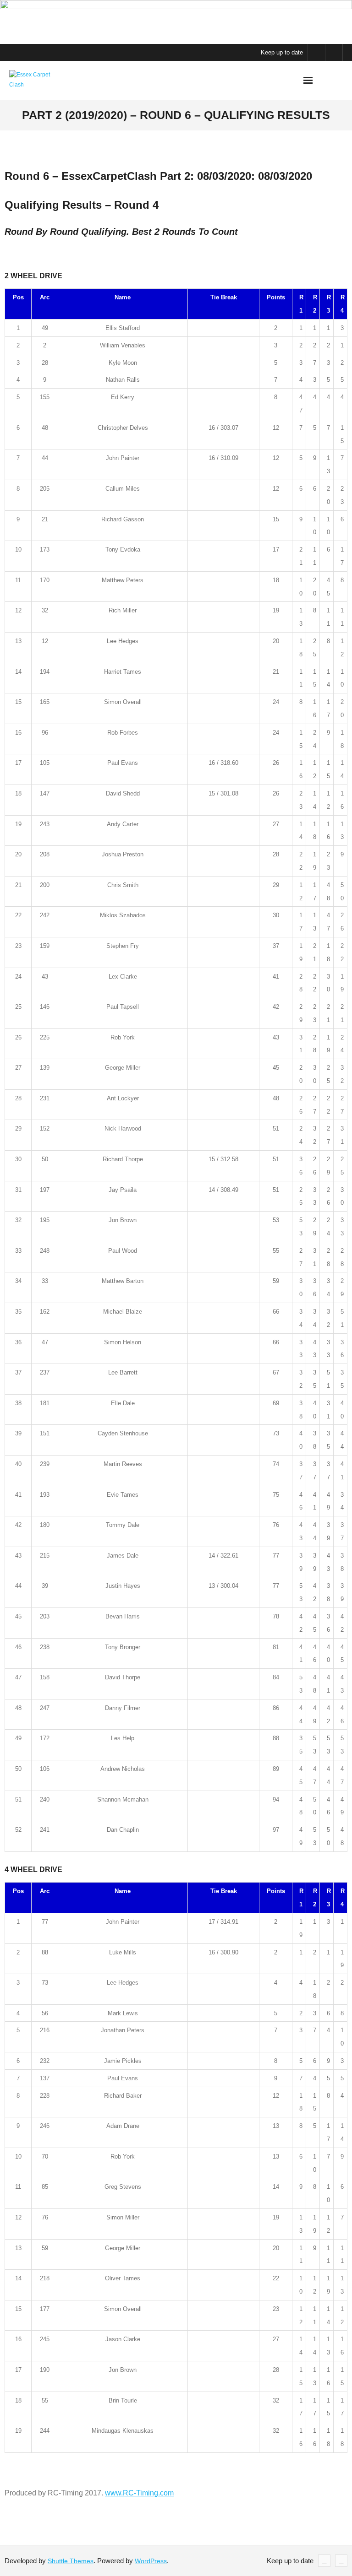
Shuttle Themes (71, 2561)
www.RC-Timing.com (139, 2493)
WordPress (151, 2561)
